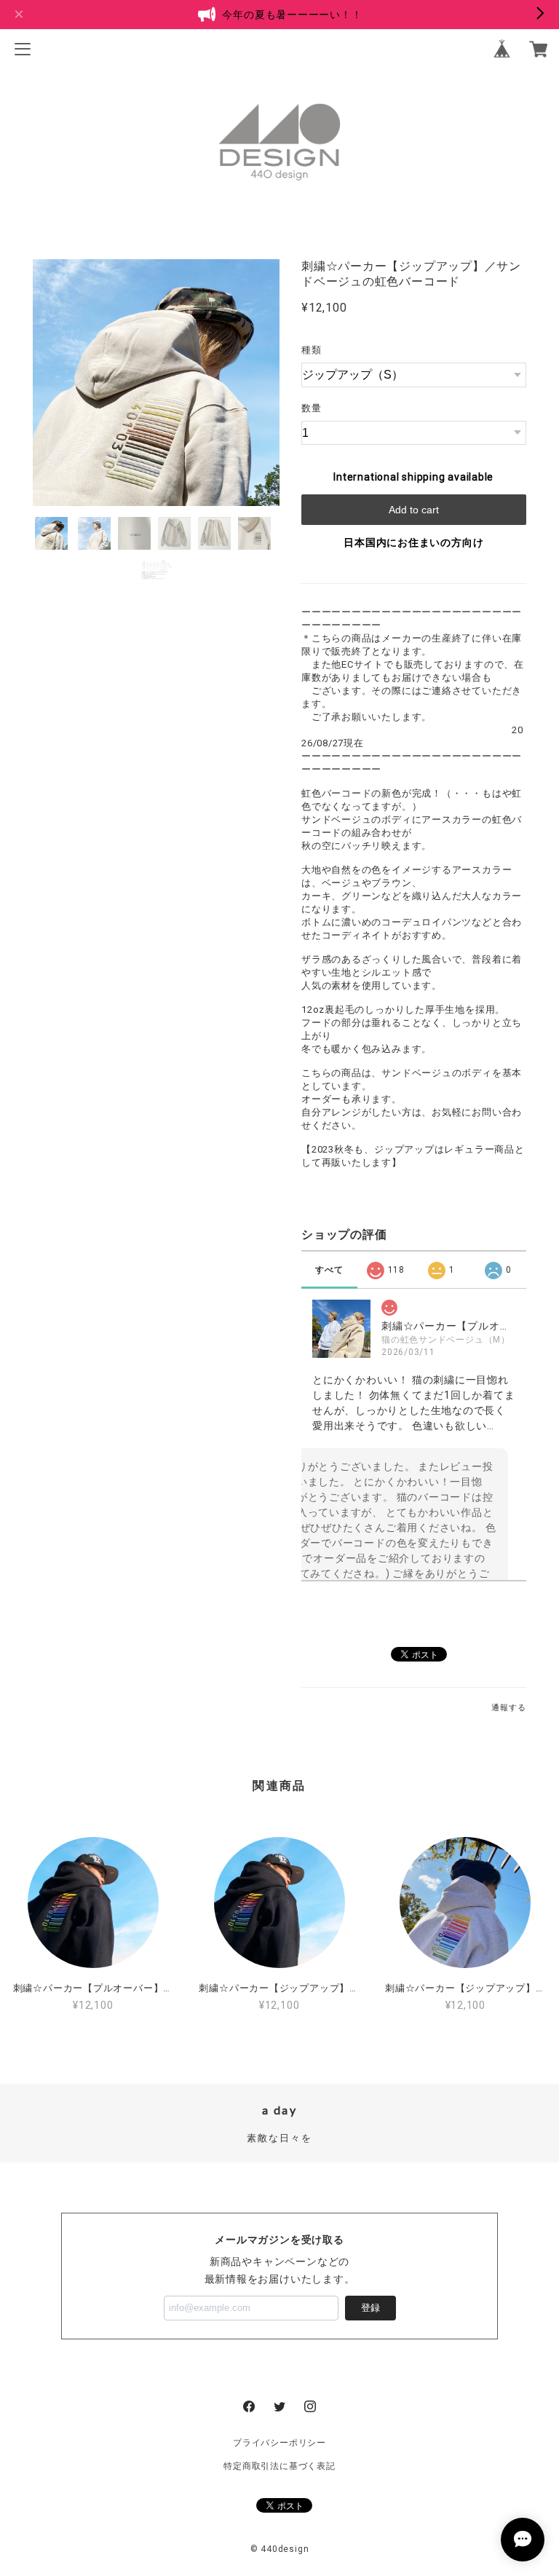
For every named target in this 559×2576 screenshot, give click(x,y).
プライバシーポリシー (279, 2443)
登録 (370, 2308)
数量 (312, 408)
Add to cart (414, 510)
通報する (508, 1708)
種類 (312, 350)
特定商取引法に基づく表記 (279, 2466)
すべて (329, 1270)
